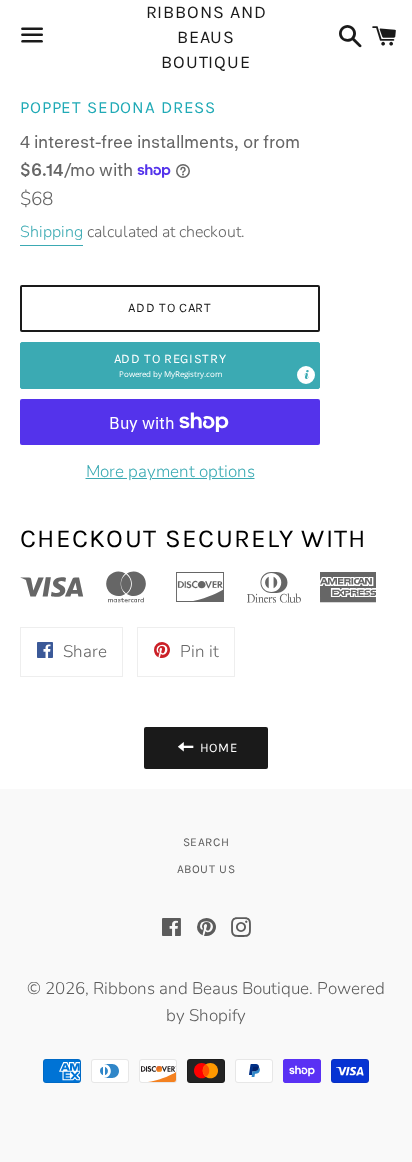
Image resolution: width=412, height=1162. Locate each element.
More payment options (170, 471)
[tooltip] (306, 375)
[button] (170, 365)
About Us (206, 869)
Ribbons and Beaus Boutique (206, 37)
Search (206, 842)
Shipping (51, 232)
